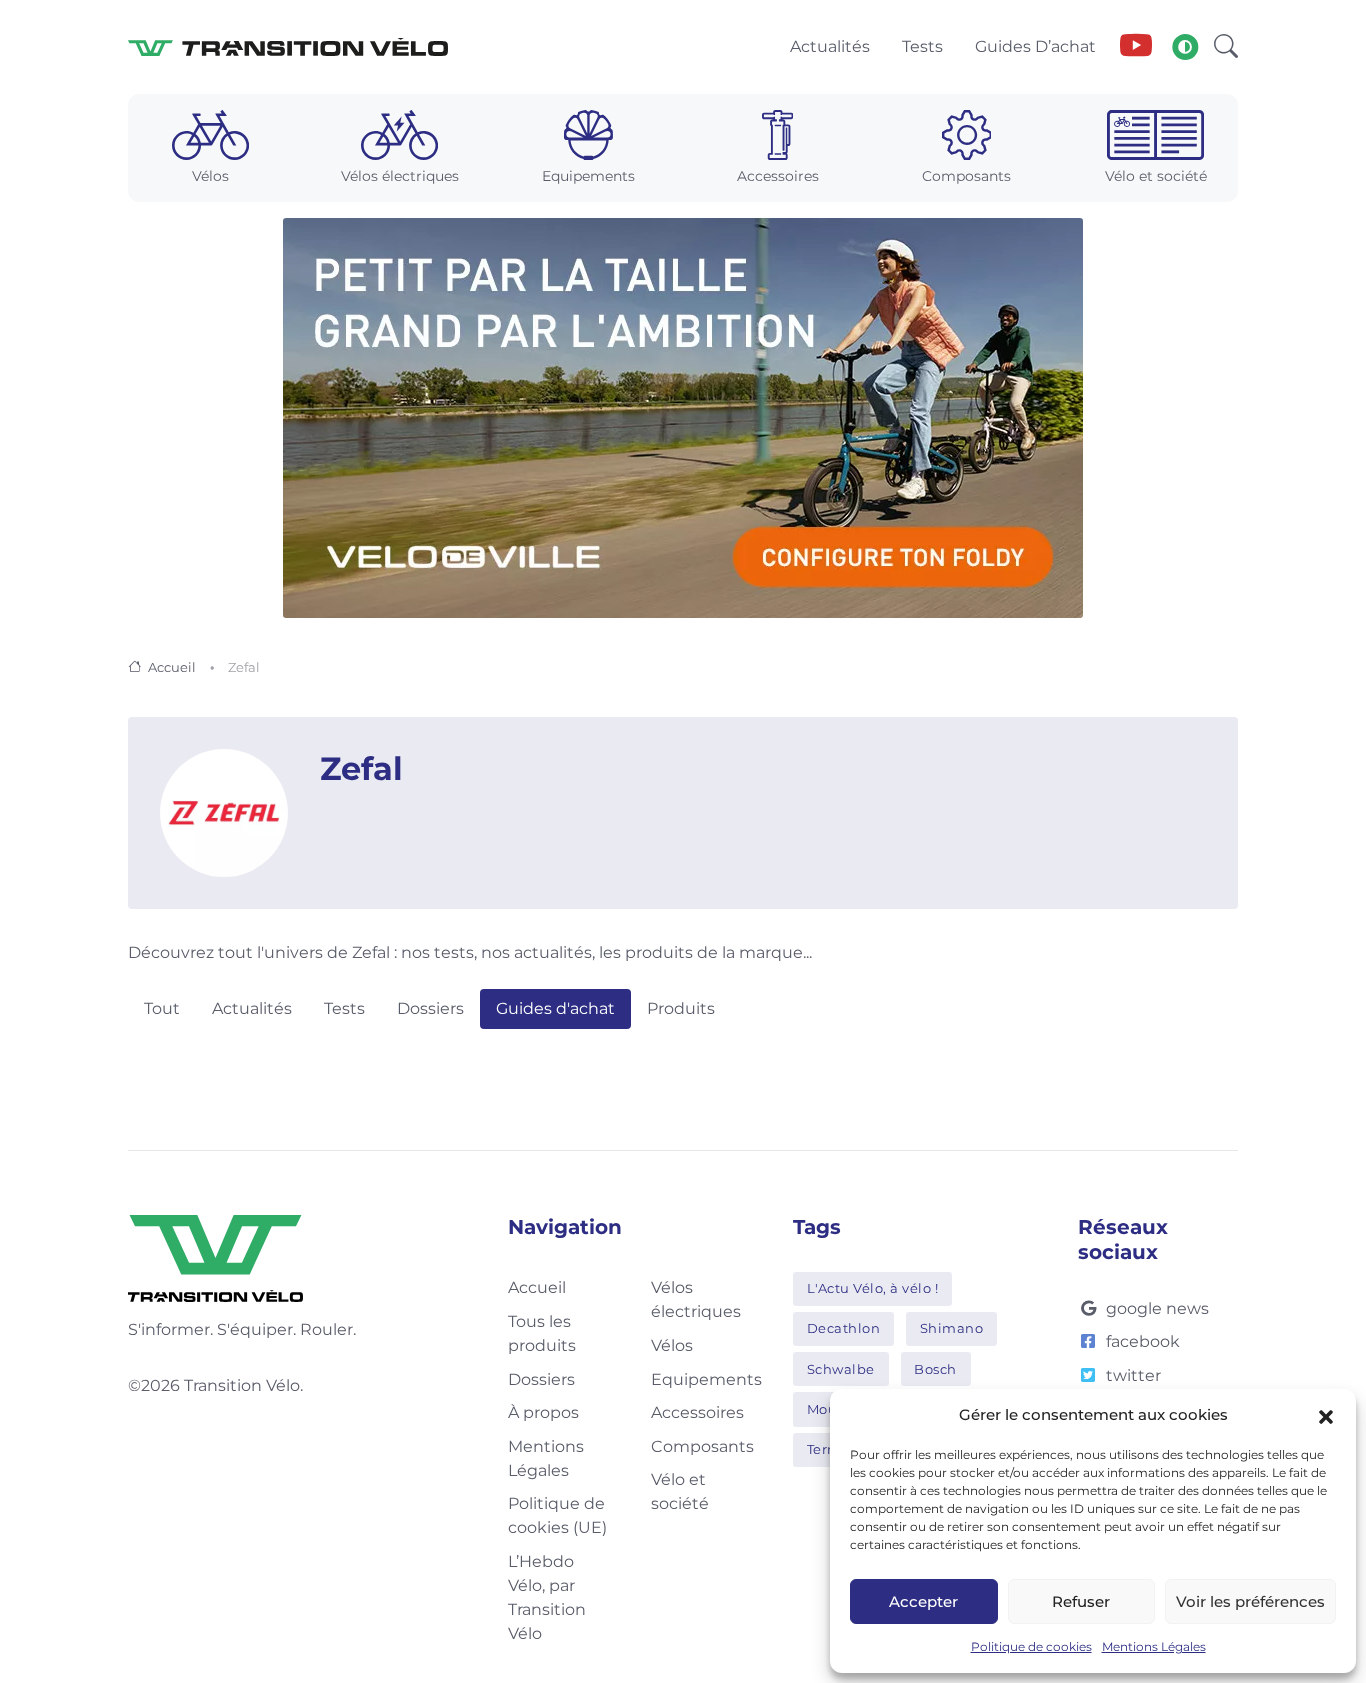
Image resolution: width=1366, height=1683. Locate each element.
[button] (1326, 1415)
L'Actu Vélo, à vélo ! (873, 1288)
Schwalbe (841, 1369)
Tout (162, 1008)
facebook (1143, 1341)
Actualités (252, 1008)
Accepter (923, 1601)
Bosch (935, 1369)
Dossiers (430, 1008)
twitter (1133, 1375)
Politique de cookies (1031, 1646)
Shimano (952, 1328)
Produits (681, 1008)
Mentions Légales (1154, 1646)
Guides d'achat (555, 1008)
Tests (344, 1008)
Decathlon (844, 1328)
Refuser (1081, 1601)
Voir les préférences (1250, 1601)
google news (1157, 1308)
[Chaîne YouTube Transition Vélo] (1136, 47)
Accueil (172, 667)
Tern (822, 1449)
